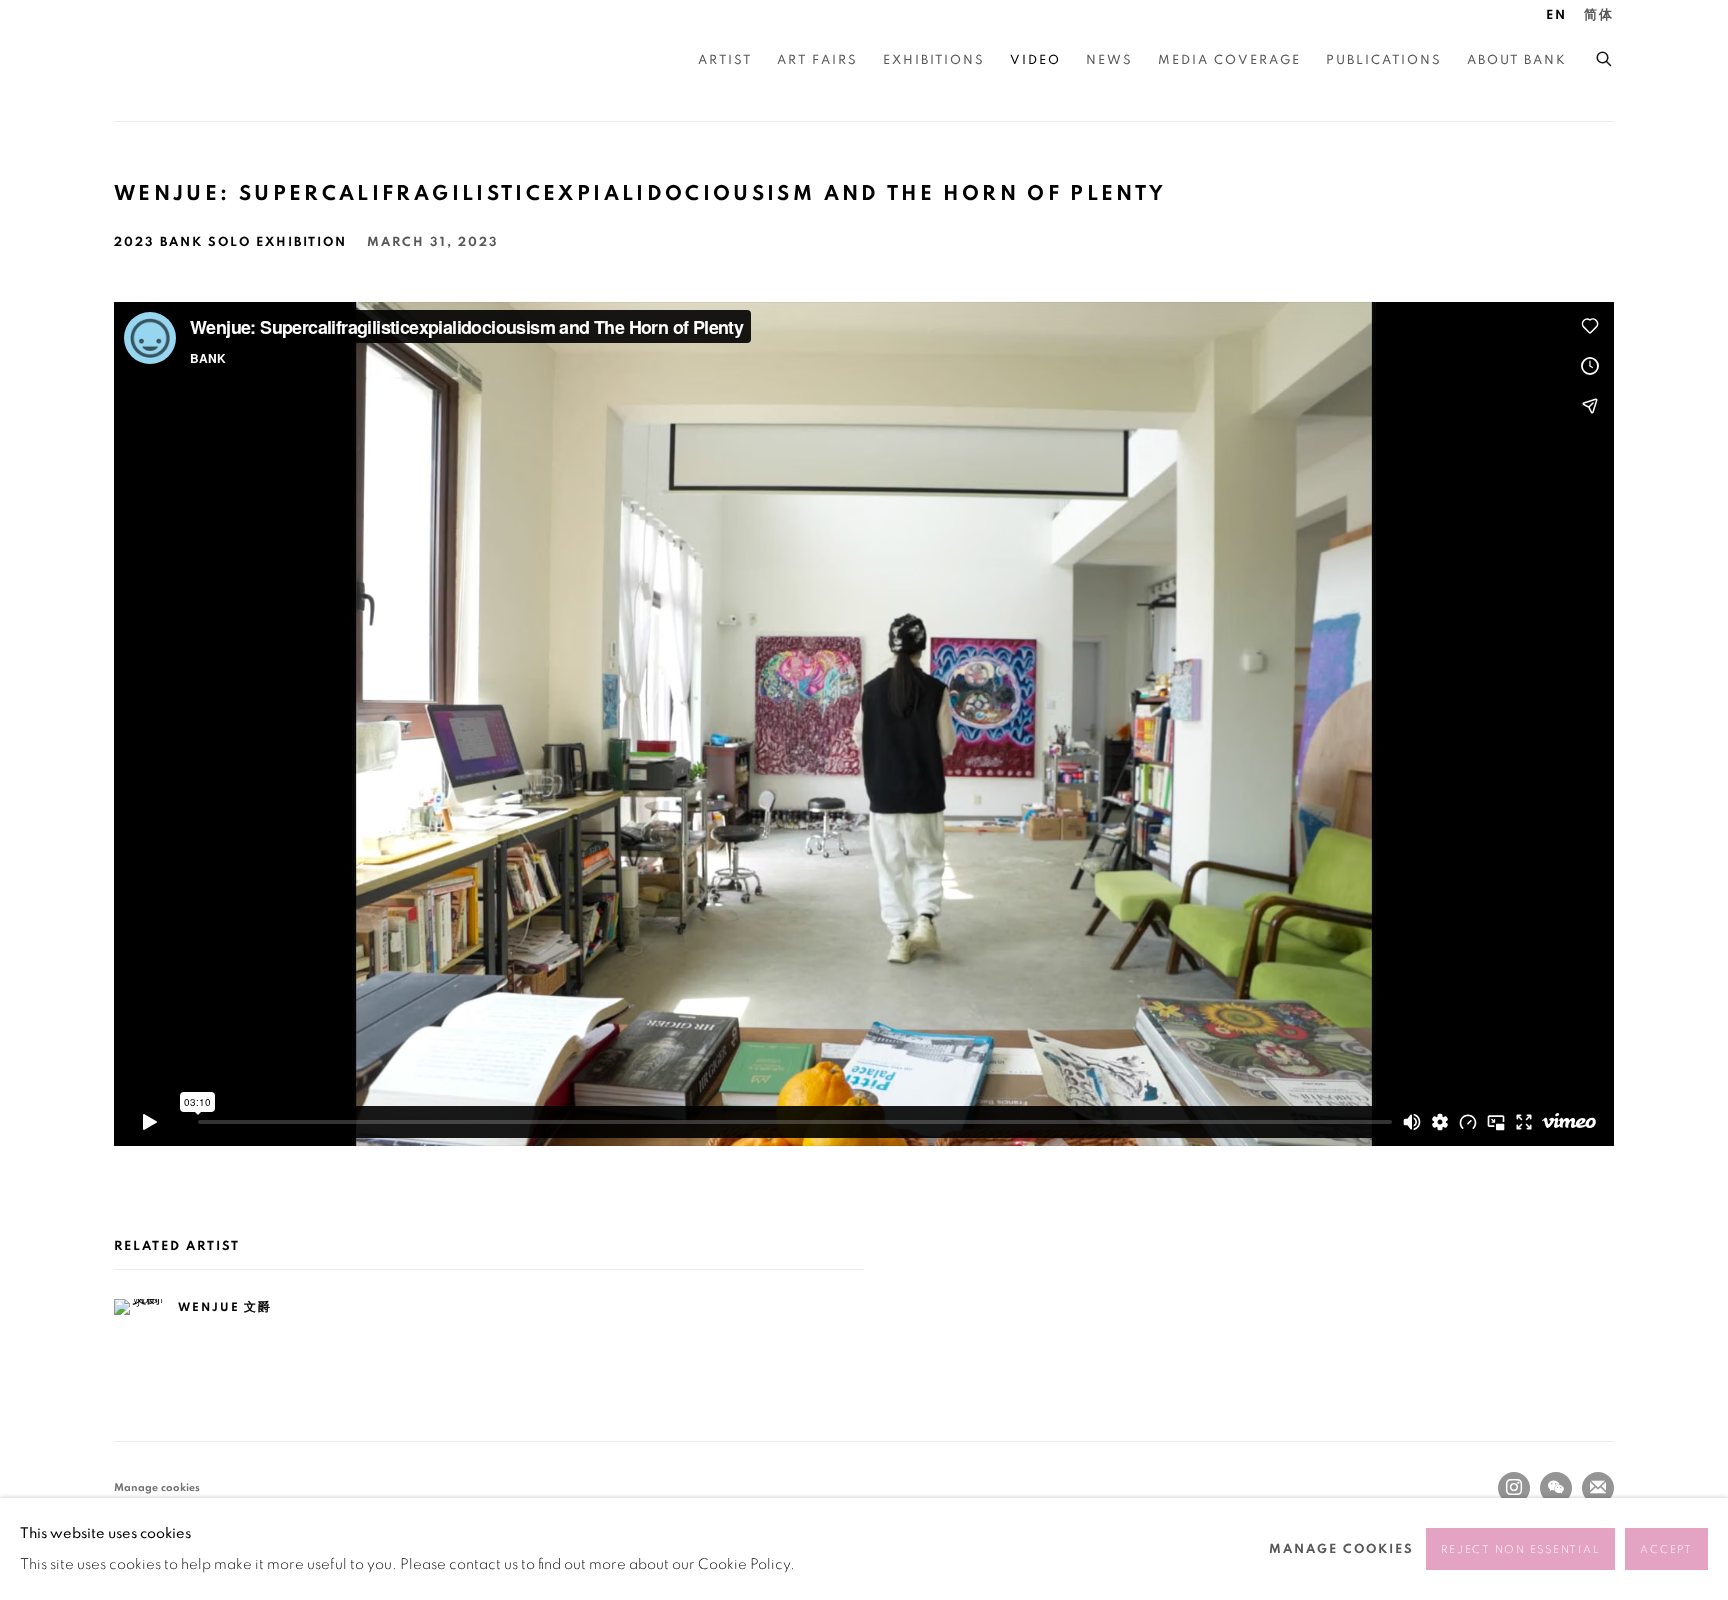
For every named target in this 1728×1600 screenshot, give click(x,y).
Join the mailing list (1598, 1488)
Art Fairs (817, 60)
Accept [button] (1666, 1549)
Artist (725, 60)
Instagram (1514, 1488)
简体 (1599, 15)
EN (1556, 15)
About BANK (1517, 60)
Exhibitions (934, 60)
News (1109, 60)
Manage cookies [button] (157, 1487)
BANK (174, 60)
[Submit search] (1605, 56)
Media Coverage (1229, 60)
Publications (1384, 60)
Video (1035, 60)
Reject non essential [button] (1520, 1549)
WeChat (1556, 1488)
